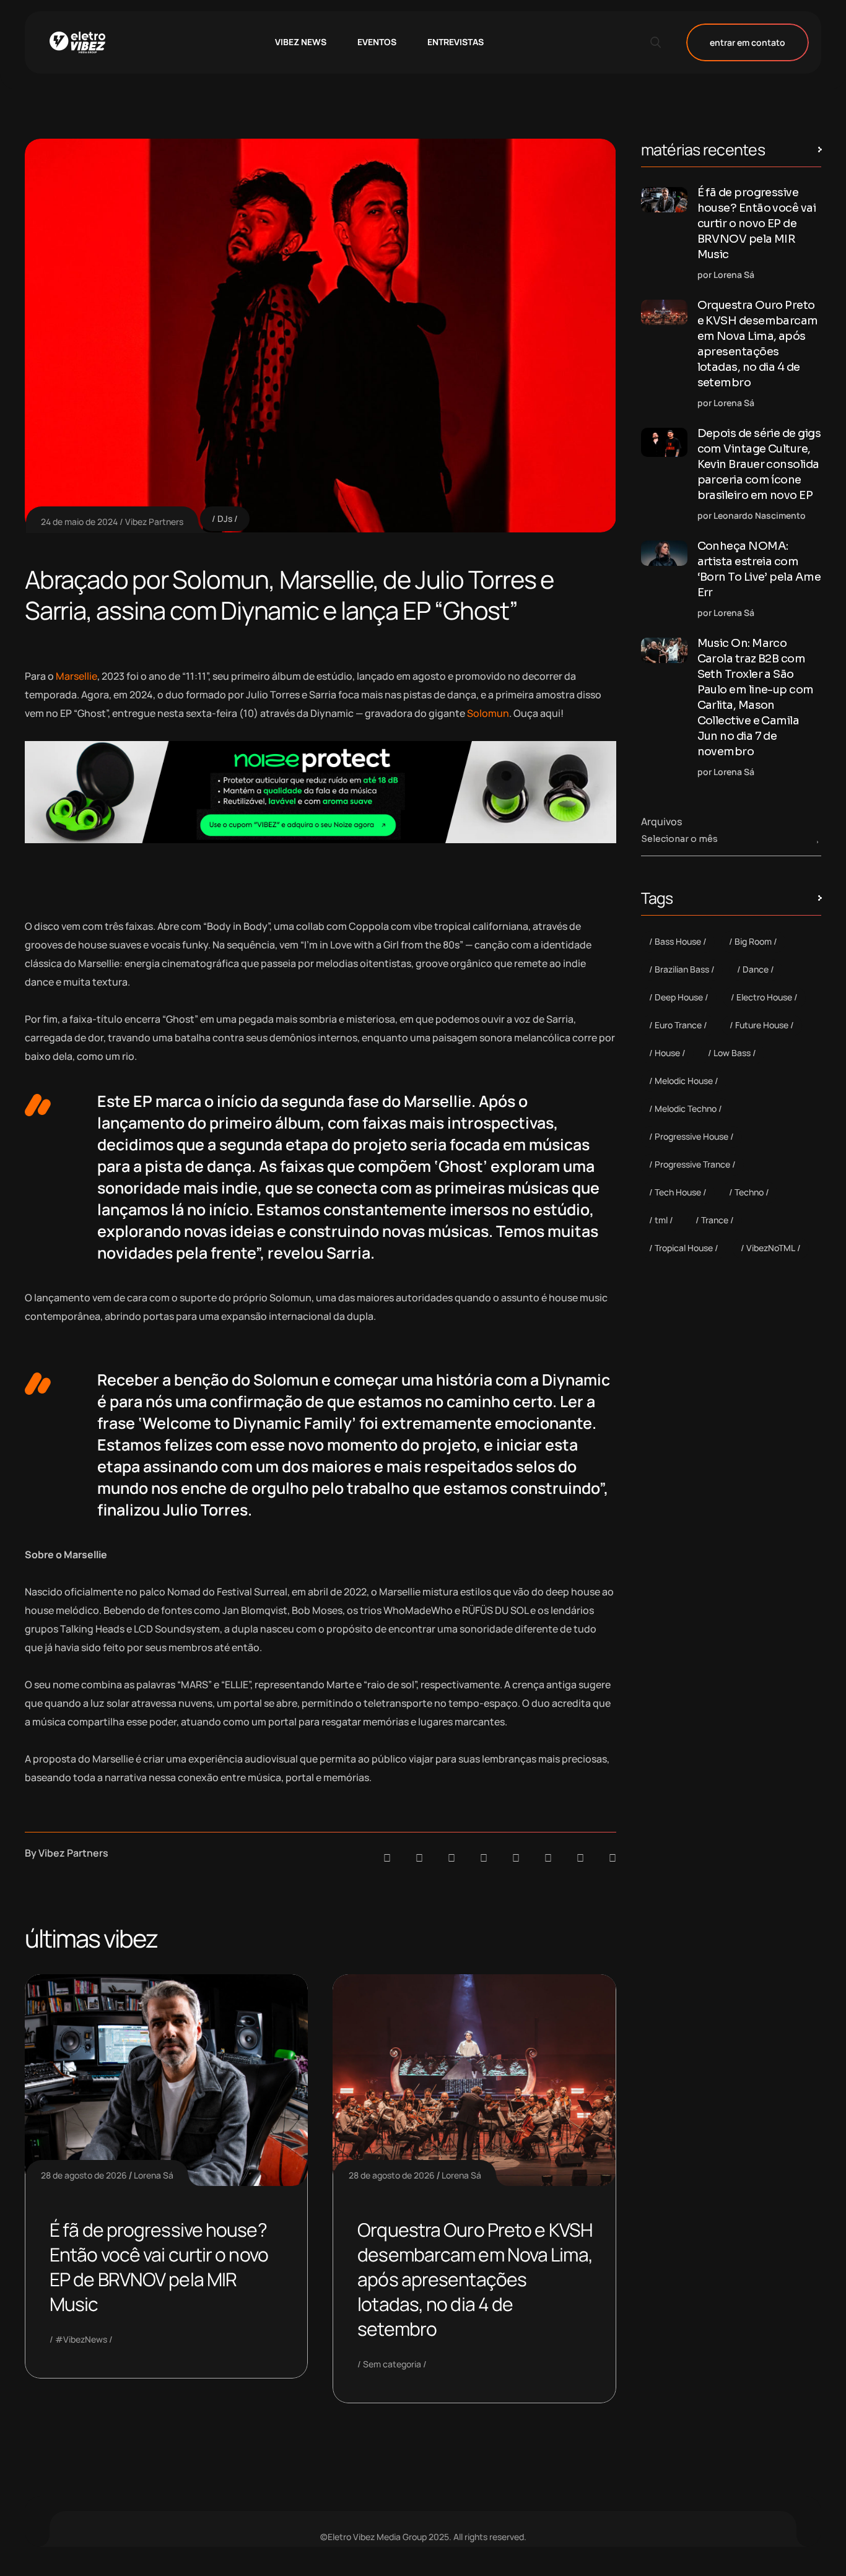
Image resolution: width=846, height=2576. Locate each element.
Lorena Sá (154, 2175)
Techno (749, 1192)
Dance (756, 969)
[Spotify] (419, 1858)
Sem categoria (392, 2364)
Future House (762, 1025)
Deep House (679, 997)
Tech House (678, 1192)
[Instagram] (516, 1858)
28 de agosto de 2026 (84, 2175)
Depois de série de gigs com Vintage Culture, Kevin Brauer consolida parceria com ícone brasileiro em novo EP (759, 464)
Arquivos (661, 822)
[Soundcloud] (387, 1858)
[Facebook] (451, 1858)
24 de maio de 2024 (79, 522)
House (667, 1053)
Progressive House (691, 1136)
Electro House (764, 997)
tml (661, 1220)
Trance (715, 1220)
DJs (225, 518)
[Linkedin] (484, 1858)
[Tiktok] (548, 1858)
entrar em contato (748, 42)
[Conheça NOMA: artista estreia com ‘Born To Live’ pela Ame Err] (664, 553)
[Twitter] (580, 1858)
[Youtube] (613, 1858)
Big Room (753, 941)
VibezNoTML (771, 1248)
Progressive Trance (692, 1164)
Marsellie (76, 676)
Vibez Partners (154, 522)
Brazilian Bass (682, 969)
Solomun (488, 713)
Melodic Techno (686, 1108)
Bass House (678, 941)
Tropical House (684, 1248)
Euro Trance (678, 1025)
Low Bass (732, 1053)
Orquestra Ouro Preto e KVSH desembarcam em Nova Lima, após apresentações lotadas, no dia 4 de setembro (475, 2279)
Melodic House (684, 1081)
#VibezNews (81, 2339)
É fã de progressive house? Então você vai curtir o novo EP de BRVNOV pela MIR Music (159, 2267)
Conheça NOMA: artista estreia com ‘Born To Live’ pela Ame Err (759, 569)
